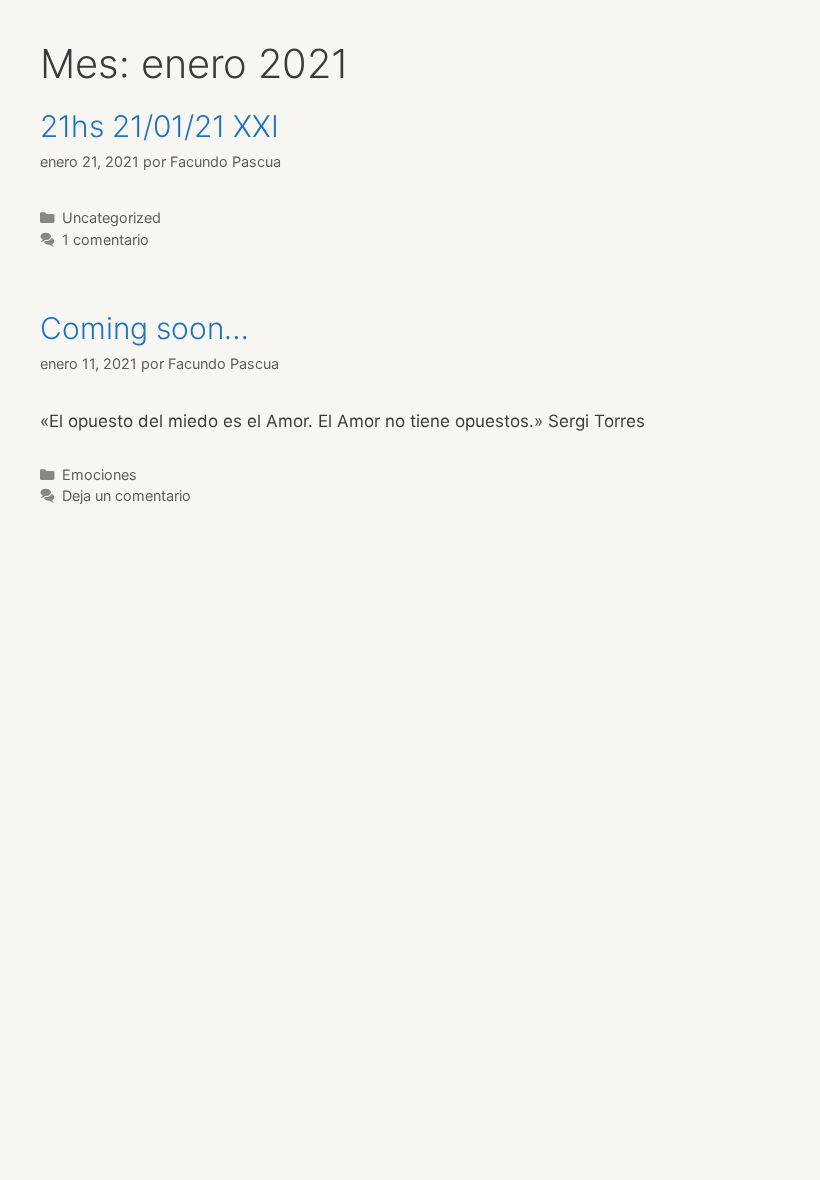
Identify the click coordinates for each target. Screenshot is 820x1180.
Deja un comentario (126, 495)
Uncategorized (111, 217)
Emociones (99, 474)
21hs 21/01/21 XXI (159, 126)
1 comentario (105, 239)
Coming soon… (144, 328)
